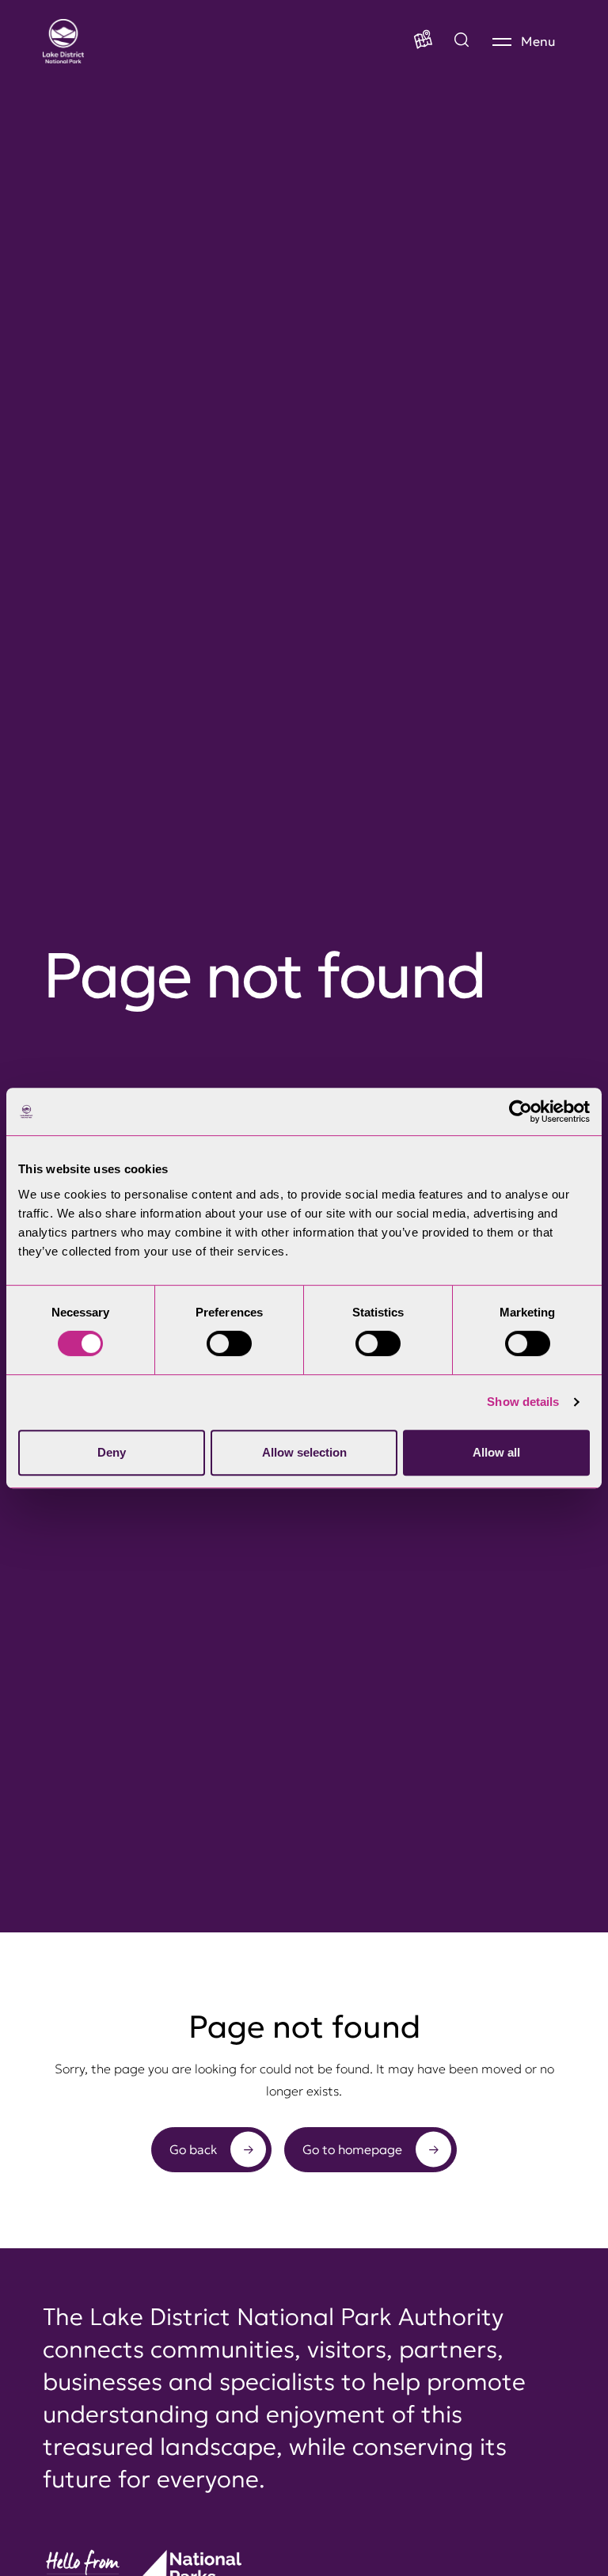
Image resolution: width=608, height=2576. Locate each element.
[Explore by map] (462, 41)
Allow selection (304, 1452)
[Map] (423, 41)
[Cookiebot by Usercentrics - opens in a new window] (521, 1111)
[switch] (229, 1343)
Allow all (496, 1452)
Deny (112, 1452)
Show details (523, 1402)
